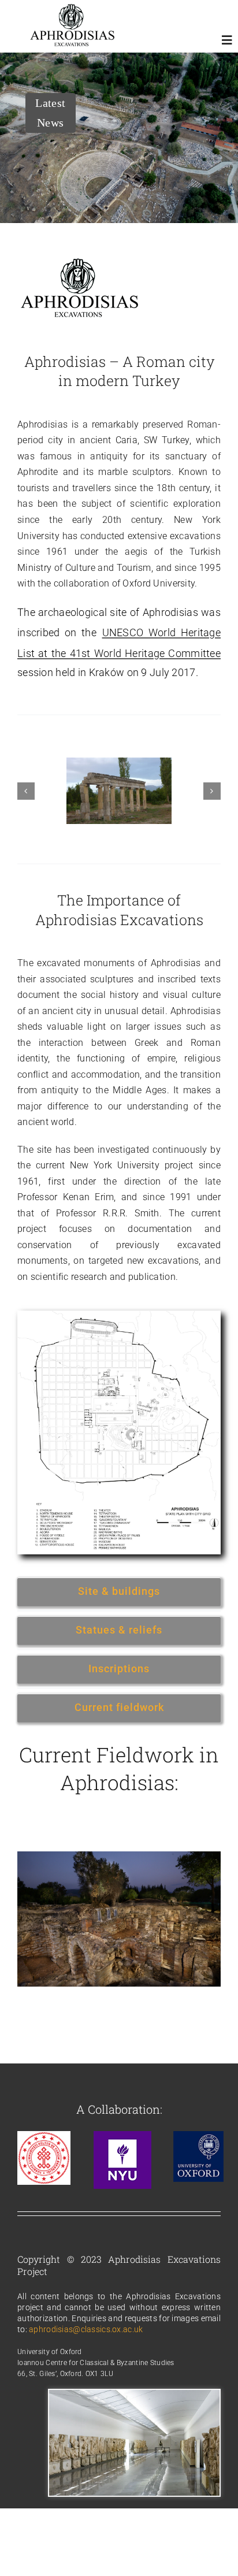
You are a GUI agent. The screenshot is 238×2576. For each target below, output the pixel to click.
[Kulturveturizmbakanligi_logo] (44, 2137)
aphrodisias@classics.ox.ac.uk (86, 2329)
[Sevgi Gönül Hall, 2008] (134, 2395)
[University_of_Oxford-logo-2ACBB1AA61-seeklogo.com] (198, 2137)
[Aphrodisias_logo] (72, 9)
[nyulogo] (122, 2137)
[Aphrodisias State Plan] (119, 1316)
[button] (26, 791)
